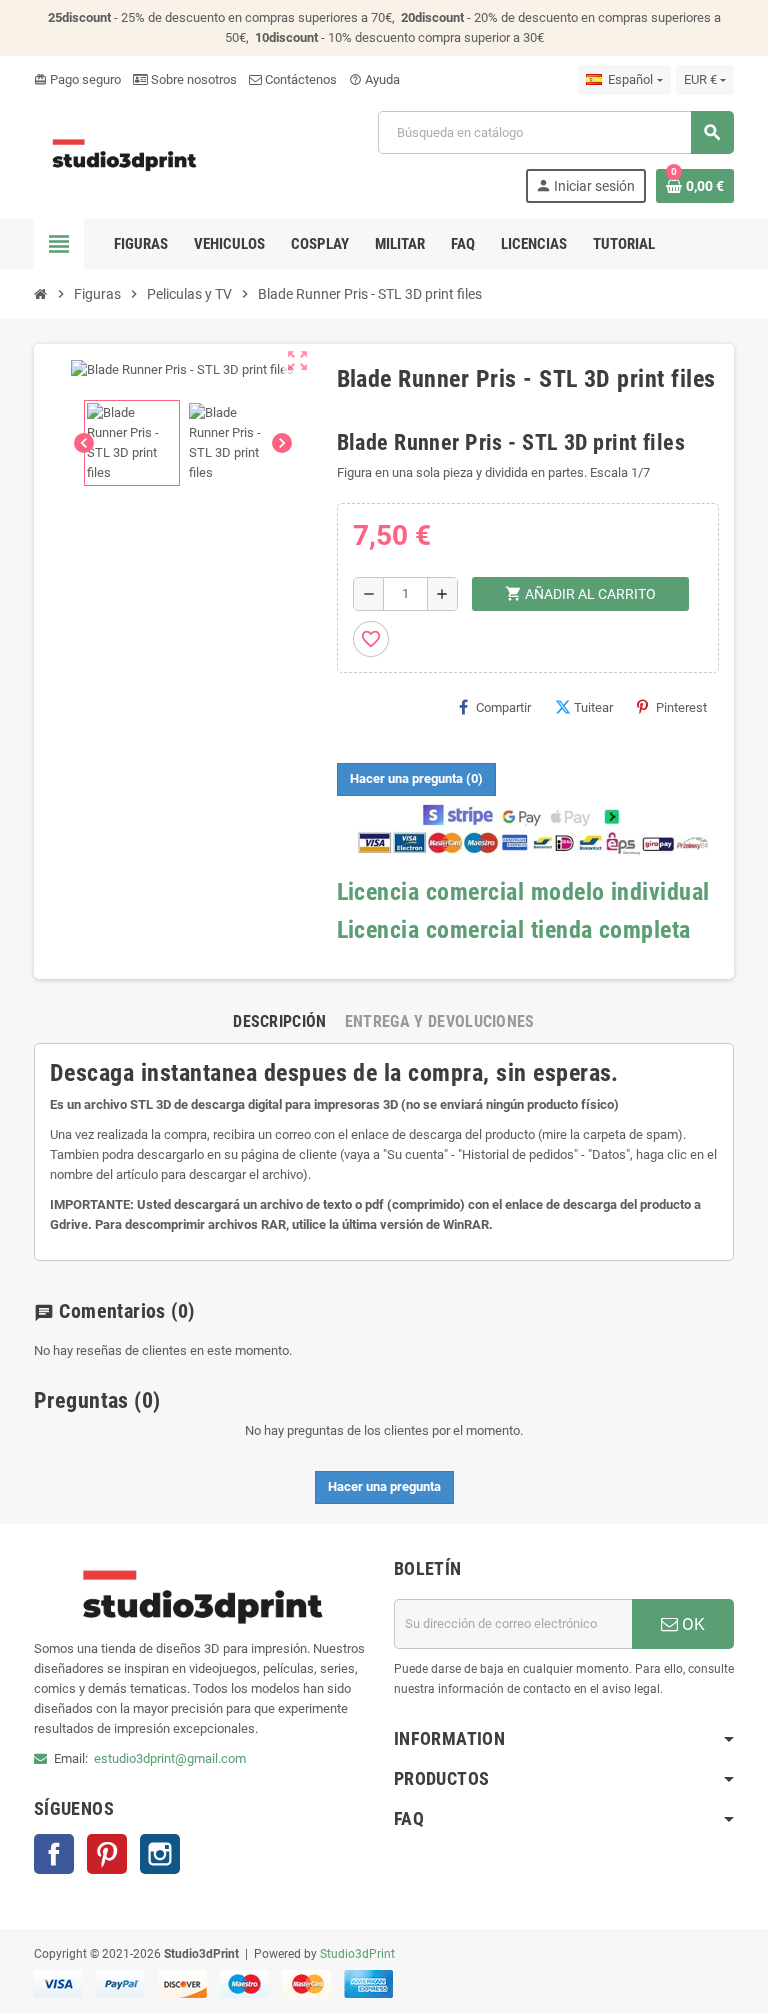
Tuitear (593, 707)
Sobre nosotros (192, 79)
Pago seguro (77, 79)
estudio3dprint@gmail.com (170, 1758)
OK (691, 1624)
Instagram (160, 1854)
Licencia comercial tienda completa (514, 930)
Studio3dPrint (357, 1954)
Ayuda (374, 79)
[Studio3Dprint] (125, 155)
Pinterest (681, 707)
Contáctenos (299, 79)
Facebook (54, 1854)
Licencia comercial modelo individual (523, 892)
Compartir (503, 707)
